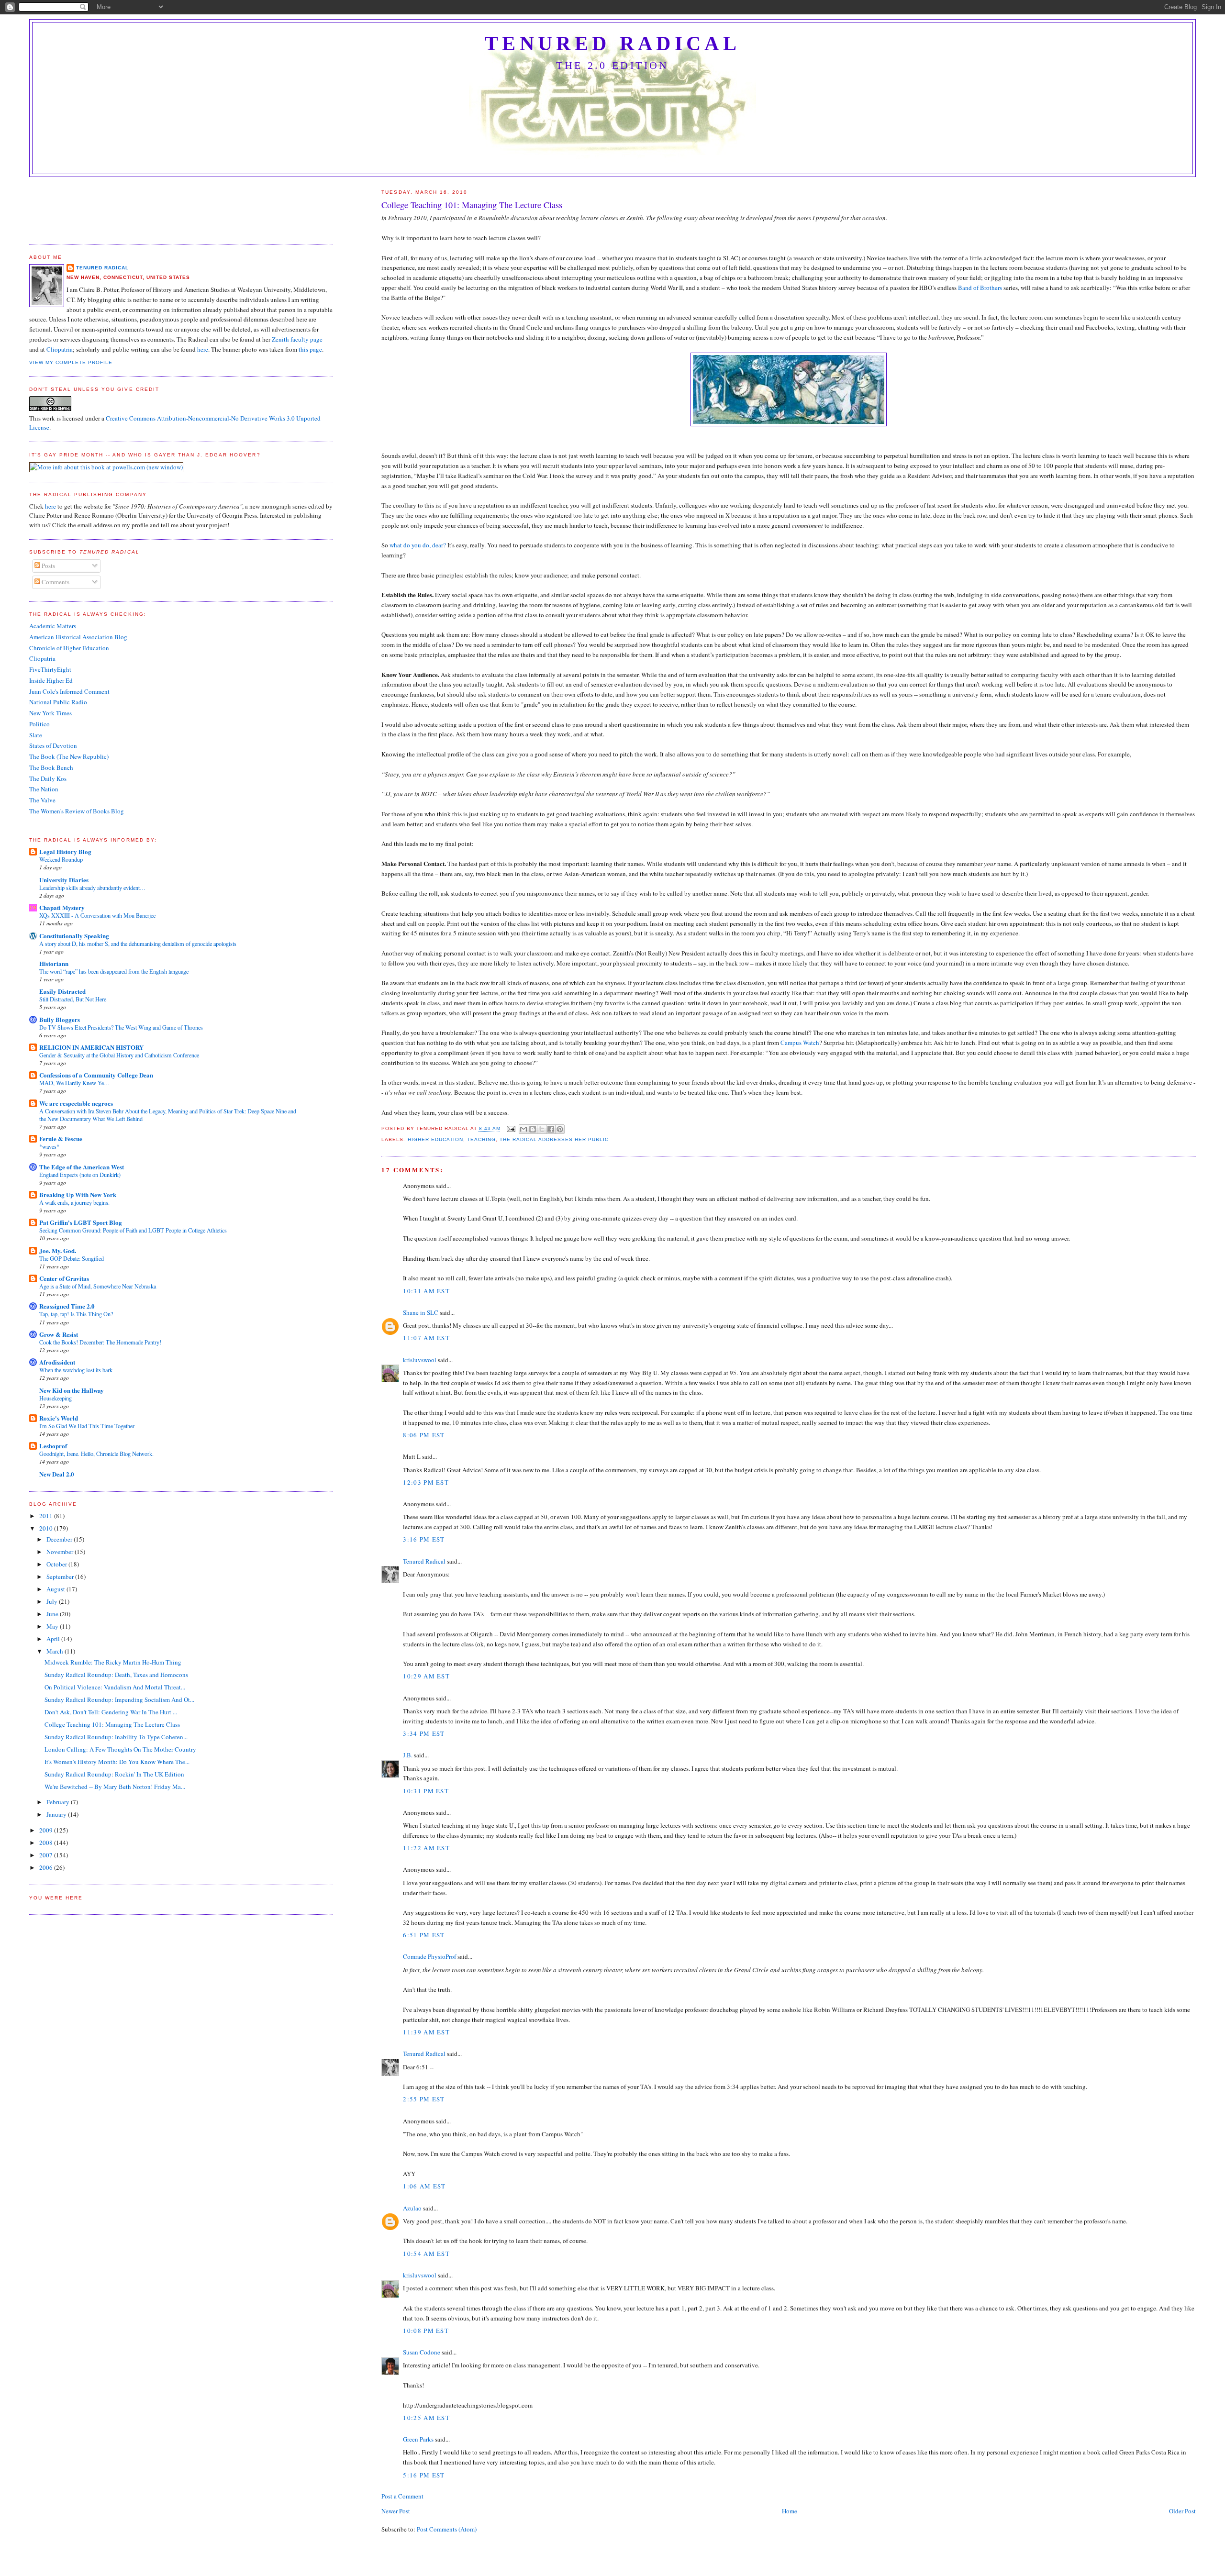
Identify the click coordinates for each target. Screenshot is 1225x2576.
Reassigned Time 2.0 (67, 1306)
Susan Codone (422, 2352)
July (53, 1601)
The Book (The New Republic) (69, 756)
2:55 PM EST (424, 2099)
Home (790, 2511)
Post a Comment (402, 2496)
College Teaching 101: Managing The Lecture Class (112, 1724)
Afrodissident (57, 1362)
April (54, 1639)
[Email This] (523, 1129)
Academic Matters (53, 626)
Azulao (412, 2208)
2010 (47, 1528)
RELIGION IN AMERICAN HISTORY (91, 1047)
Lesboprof (53, 1446)
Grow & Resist (59, 1334)
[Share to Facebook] (551, 1129)
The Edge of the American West (82, 1167)
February (59, 1802)
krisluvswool (420, 1360)
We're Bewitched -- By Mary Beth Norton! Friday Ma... (115, 1787)
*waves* (49, 1146)
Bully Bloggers (60, 1019)
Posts (48, 566)
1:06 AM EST (424, 2186)
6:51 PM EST (424, 1935)
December (60, 1539)
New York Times (50, 713)
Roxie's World (59, 1418)
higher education (435, 1139)
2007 (47, 1855)
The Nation (44, 789)
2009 (47, 1830)
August (56, 1589)
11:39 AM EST (426, 2032)
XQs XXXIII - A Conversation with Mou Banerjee (97, 915)
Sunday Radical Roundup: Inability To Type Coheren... (116, 1737)
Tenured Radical (612, 44)
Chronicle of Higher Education (69, 648)
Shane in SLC (421, 1312)
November (61, 1552)
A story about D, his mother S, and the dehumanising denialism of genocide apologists (138, 944)
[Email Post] (511, 1129)
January (57, 1814)
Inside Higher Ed (51, 680)
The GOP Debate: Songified (72, 1258)
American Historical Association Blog (78, 637)
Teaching (481, 1139)
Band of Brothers (980, 288)
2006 (47, 1867)
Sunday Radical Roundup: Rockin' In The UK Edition (114, 1774)
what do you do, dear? (418, 545)
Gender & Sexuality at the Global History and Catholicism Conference (119, 1055)
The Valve (42, 800)
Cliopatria (60, 349)
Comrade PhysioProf (429, 1956)
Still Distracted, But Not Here (73, 999)
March (56, 1651)
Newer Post (396, 2511)
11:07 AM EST (426, 1338)
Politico (39, 724)
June (53, 1614)
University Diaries (64, 880)
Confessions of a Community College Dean (96, 1075)
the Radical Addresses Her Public (554, 1139)
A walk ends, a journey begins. (74, 1202)
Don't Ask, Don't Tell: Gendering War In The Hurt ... (111, 1712)
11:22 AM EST (426, 1848)
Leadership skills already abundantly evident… (92, 888)
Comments (55, 582)
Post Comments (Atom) (447, 2529)
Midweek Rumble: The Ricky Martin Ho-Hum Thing (113, 1662)
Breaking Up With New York (78, 1194)
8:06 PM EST (424, 1435)
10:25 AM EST (426, 2418)
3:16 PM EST (424, 1539)
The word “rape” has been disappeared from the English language (114, 971)
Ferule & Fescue (61, 1138)
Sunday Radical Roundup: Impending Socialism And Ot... (119, 1699)
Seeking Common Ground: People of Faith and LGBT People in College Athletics (133, 1230)
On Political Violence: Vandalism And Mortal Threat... (115, 1687)
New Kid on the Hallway (72, 1390)
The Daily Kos (48, 778)
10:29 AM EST (426, 1676)
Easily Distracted (62, 991)
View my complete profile (71, 362)
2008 (47, 1843)
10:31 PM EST (426, 1791)
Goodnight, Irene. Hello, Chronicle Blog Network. (96, 1454)
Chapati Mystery (62, 907)
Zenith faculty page (297, 339)
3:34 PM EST (424, 1733)
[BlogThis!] (533, 1129)
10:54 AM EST (426, 2254)
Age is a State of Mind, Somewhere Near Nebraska (98, 1286)
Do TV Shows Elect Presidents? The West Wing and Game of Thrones (121, 1027)
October (57, 1564)
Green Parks (418, 2439)
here (203, 349)
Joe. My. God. (58, 1250)
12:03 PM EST (426, 1482)
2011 (47, 1516)
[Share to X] (542, 1129)
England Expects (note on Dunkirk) (80, 1175)
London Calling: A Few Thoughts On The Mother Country (120, 1749)
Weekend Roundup (61, 859)
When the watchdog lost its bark (76, 1370)
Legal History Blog (65, 851)
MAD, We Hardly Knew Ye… (74, 1083)
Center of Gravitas (64, 1278)
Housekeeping (56, 1398)
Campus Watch (800, 1043)
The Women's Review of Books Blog (77, 811)
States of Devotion (53, 745)
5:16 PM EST (424, 2475)
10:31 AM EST (426, 1291)
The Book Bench (51, 767)
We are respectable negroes (76, 1103)
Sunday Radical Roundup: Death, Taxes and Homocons (116, 1675)
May (53, 1626)
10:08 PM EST (426, 2331)
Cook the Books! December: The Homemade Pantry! (100, 1342)
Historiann (54, 963)
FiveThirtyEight (50, 669)
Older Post (1182, 2511)
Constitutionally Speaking (74, 936)
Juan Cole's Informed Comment (69, 691)
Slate (36, 735)
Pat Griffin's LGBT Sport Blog (81, 1222)
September (61, 1577)
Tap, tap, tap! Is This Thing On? (76, 1314)
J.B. (408, 1755)
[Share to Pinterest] (560, 1129)
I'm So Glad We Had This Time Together (87, 1426)
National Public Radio (58, 702)
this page (310, 349)
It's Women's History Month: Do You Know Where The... (117, 1762)
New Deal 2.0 (57, 1474)
